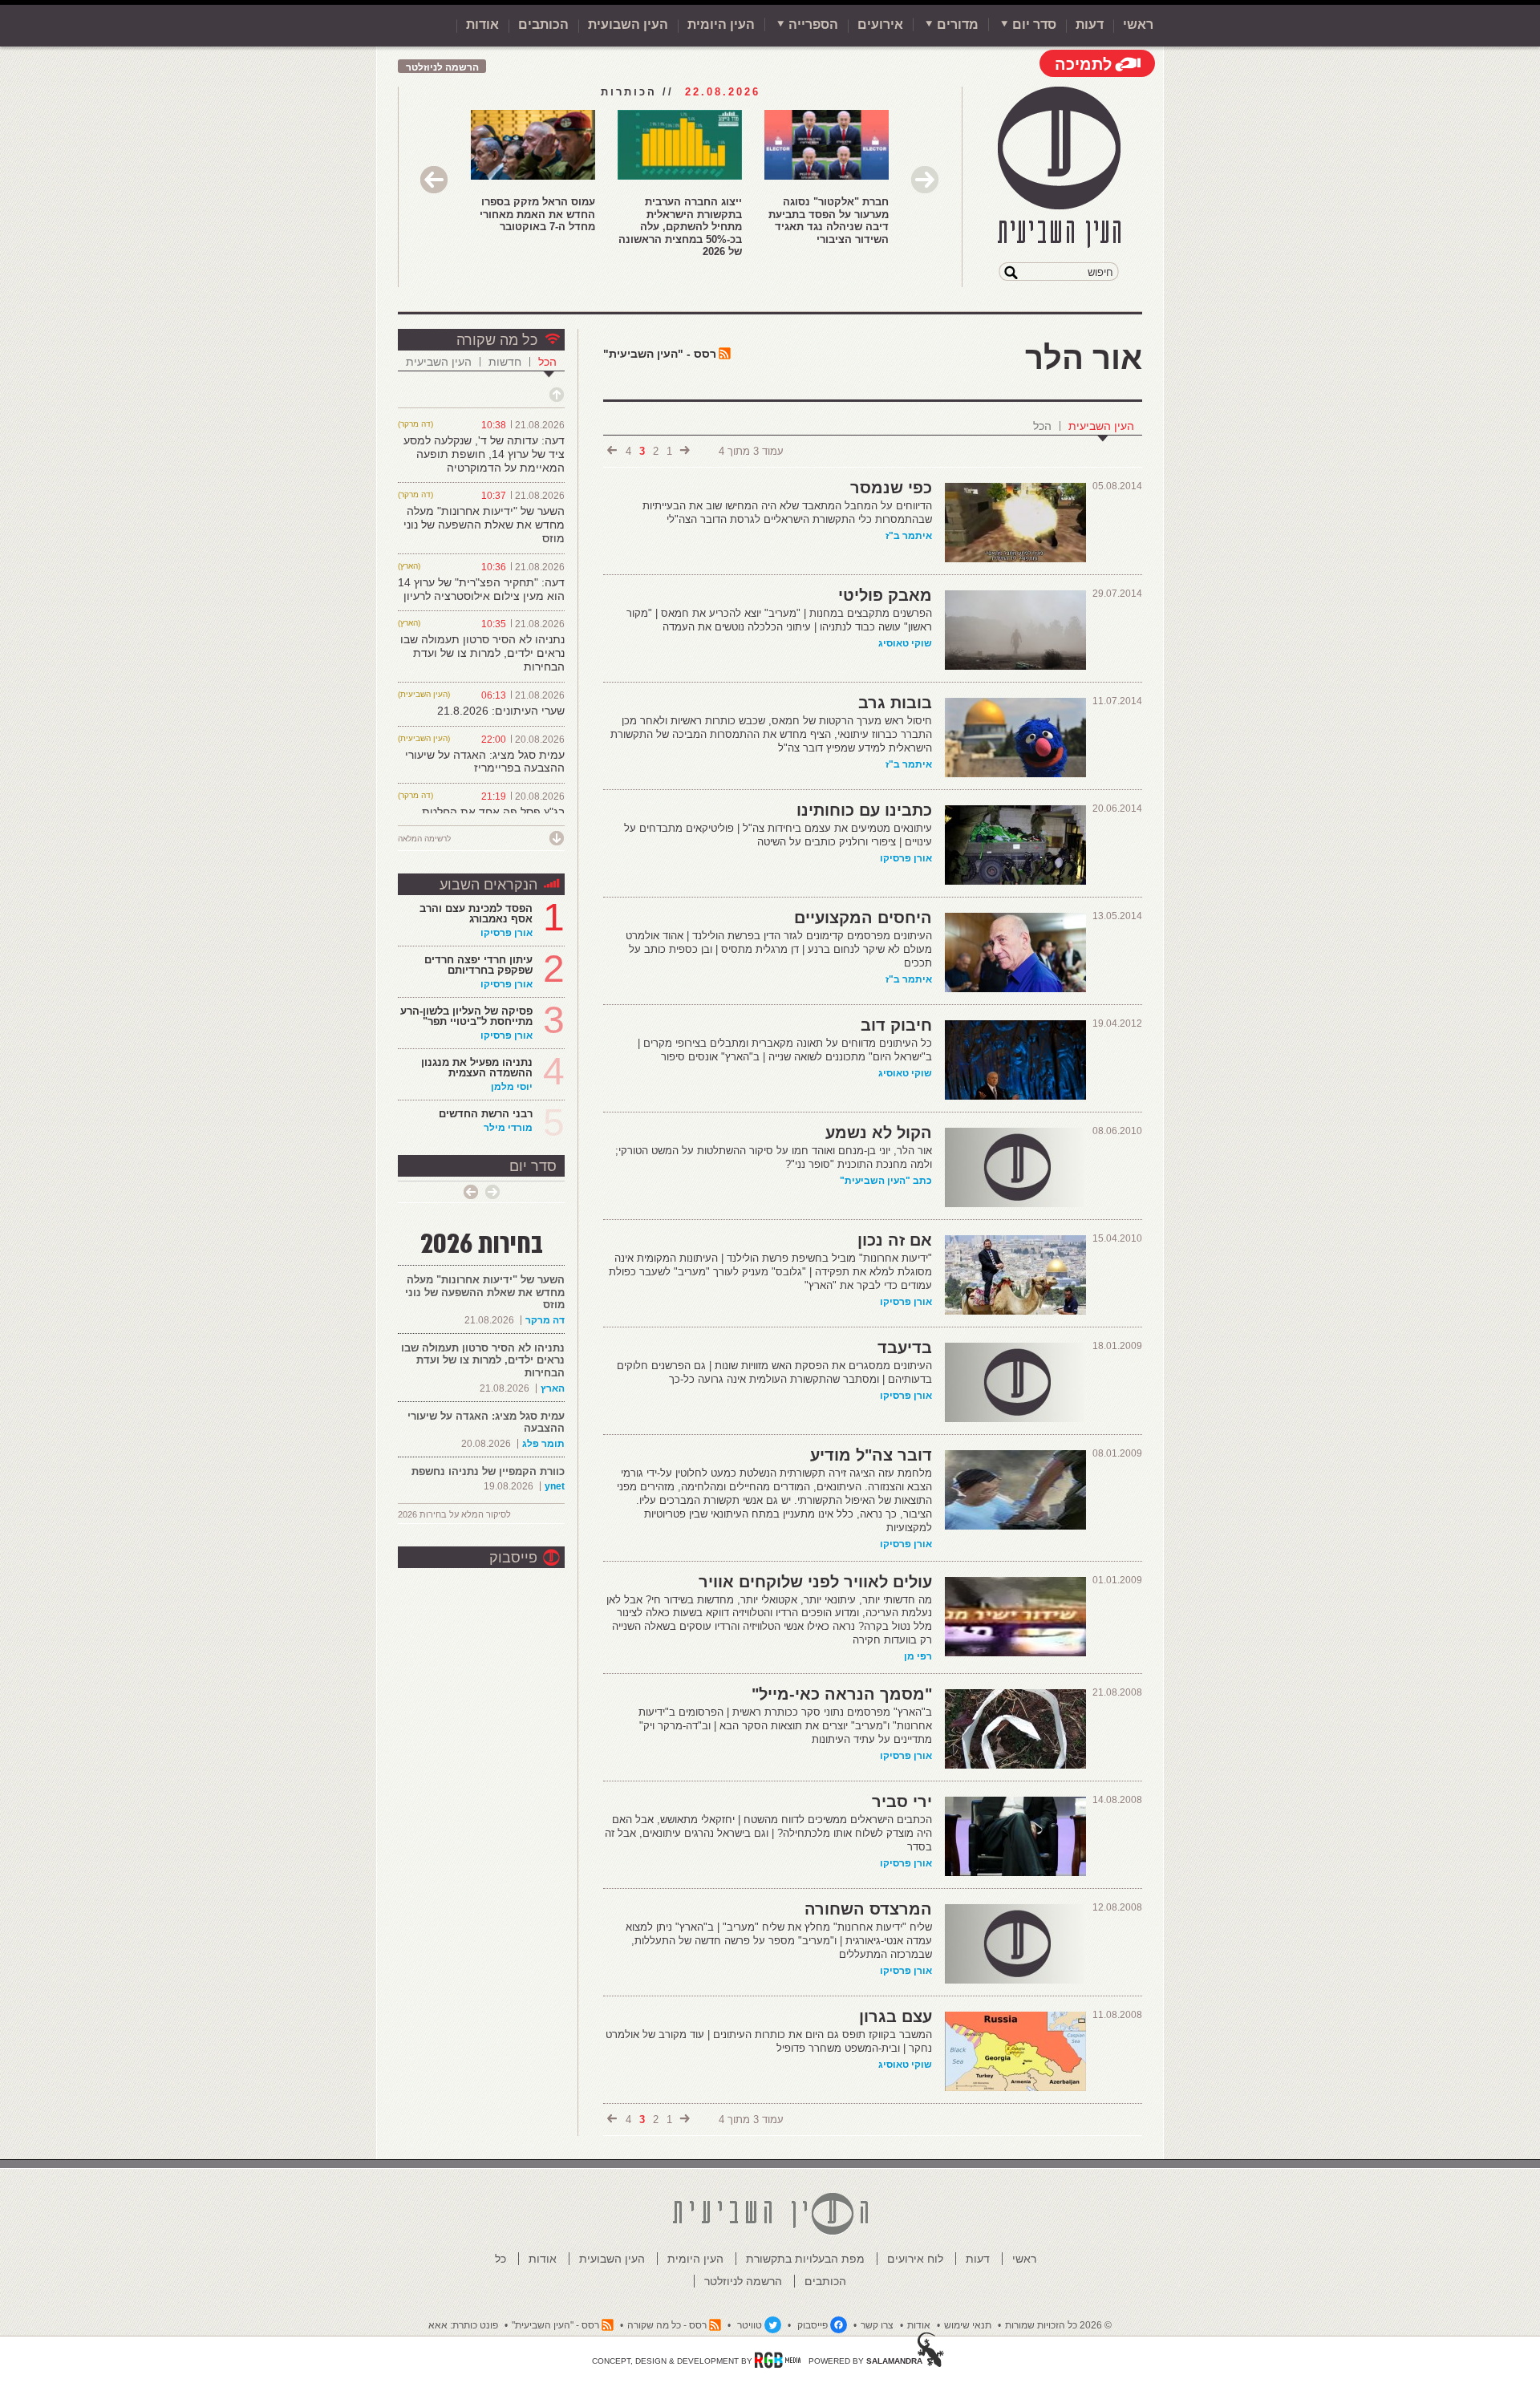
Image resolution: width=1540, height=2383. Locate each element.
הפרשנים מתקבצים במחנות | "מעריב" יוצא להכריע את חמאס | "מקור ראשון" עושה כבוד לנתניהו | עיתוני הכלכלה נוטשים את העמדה (779, 620)
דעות (1090, 24)
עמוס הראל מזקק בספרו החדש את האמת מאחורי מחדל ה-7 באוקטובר (537, 214)
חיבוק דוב (896, 1025)
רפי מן (918, 1656)
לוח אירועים (915, 2259)
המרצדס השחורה (868, 1909)
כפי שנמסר (891, 488)
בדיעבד (905, 1348)
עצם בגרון (896, 2016)
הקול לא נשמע (879, 1133)
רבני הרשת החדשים (484, 1114)
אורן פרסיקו (906, 858)
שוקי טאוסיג (905, 643)
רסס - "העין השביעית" (660, 354)
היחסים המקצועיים (863, 918)
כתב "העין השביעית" (886, 1181)
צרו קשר (877, 2325)
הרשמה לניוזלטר (442, 67)
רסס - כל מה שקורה (667, 2325)
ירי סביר (902, 1801)
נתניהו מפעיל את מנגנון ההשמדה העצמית (477, 1068)
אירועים (880, 24)
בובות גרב (895, 703)
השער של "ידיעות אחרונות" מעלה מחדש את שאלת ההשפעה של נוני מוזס (484, 525)
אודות (482, 24)
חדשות (505, 362)
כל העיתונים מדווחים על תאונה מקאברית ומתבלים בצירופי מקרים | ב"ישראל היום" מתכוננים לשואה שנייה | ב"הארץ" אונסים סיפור (785, 1050)
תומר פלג (543, 1444)
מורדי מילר (508, 1128)
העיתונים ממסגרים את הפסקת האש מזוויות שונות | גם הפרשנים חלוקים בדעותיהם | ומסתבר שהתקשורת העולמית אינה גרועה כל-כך (774, 1372)
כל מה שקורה (497, 340)
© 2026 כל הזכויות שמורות (1058, 2325)
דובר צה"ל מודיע (871, 1455)
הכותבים (543, 24)
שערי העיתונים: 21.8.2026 (501, 711)
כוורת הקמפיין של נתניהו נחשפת (488, 1471)
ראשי (1138, 24)
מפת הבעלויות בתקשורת (805, 2259)
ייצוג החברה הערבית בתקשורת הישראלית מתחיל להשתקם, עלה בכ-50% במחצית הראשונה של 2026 (680, 227)
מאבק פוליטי (885, 595)
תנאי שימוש (968, 2325)
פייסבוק (513, 1558)
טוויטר (750, 2325)
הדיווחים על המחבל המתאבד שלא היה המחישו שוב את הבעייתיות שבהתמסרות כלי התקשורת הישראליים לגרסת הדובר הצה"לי (787, 513)
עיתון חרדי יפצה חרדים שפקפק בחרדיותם (478, 965)
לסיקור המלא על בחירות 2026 (454, 1514)
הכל (1042, 426)
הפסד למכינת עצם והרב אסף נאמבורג (476, 914)
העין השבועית (628, 24)
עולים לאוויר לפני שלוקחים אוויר (815, 1582)
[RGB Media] (778, 2360)
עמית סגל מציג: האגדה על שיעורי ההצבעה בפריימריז (485, 762)
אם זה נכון (895, 1240)
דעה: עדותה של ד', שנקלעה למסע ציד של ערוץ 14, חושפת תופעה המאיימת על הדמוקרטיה (484, 454)
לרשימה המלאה (424, 839)
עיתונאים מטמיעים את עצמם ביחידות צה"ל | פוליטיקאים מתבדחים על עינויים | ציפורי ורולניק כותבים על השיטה (778, 835)
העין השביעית (1101, 426)
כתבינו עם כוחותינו (864, 810)
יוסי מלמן (512, 1087)
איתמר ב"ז (909, 536)
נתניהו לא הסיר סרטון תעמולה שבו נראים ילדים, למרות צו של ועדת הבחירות (482, 653)
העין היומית (721, 24)
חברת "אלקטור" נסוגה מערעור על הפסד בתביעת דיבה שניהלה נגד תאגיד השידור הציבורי (829, 221)
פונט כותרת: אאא (463, 2325)
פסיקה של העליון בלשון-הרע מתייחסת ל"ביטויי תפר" (466, 1016)
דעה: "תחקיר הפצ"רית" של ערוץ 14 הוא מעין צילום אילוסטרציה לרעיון (481, 589)
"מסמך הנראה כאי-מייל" (842, 1694)
